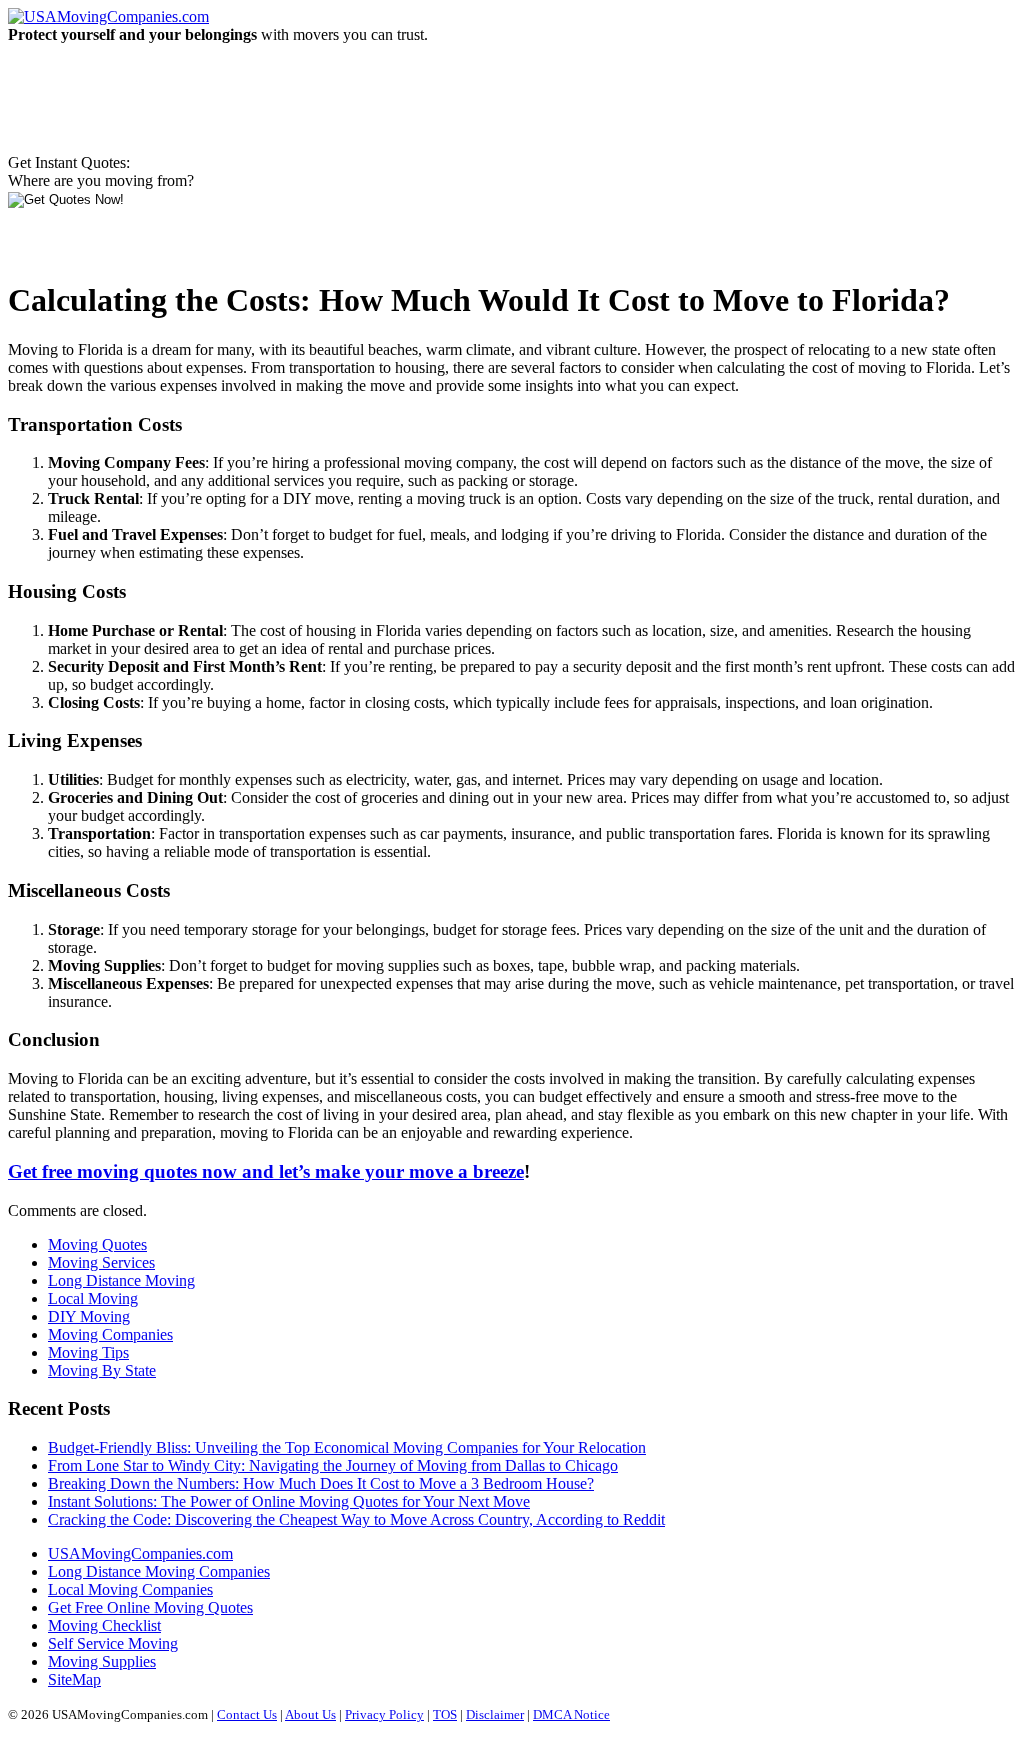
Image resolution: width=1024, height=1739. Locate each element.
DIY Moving (89, 1316)
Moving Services (101, 1262)
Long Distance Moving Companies (159, 1571)
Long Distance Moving (121, 1280)
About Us (310, 1714)
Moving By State (102, 1370)
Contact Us (247, 1714)
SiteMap (74, 1679)
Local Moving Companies (130, 1589)
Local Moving (93, 1298)
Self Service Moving (113, 1643)
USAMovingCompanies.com (140, 1553)
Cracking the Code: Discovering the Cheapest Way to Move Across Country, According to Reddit (356, 1519)
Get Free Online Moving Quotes (150, 1607)
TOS (445, 1714)
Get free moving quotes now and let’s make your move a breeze (266, 1171)
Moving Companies (110, 1334)
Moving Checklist (104, 1625)
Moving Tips (88, 1352)
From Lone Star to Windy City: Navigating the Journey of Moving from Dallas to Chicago (333, 1465)
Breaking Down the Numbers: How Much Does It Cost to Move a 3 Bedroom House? (321, 1483)
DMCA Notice (571, 1714)
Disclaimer (495, 1714)
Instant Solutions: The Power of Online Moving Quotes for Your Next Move (289, 1501)
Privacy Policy (384, 1714)
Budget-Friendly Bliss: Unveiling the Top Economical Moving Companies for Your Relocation (347, 1447)
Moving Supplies (102, 1661)
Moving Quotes (97, 1244)
